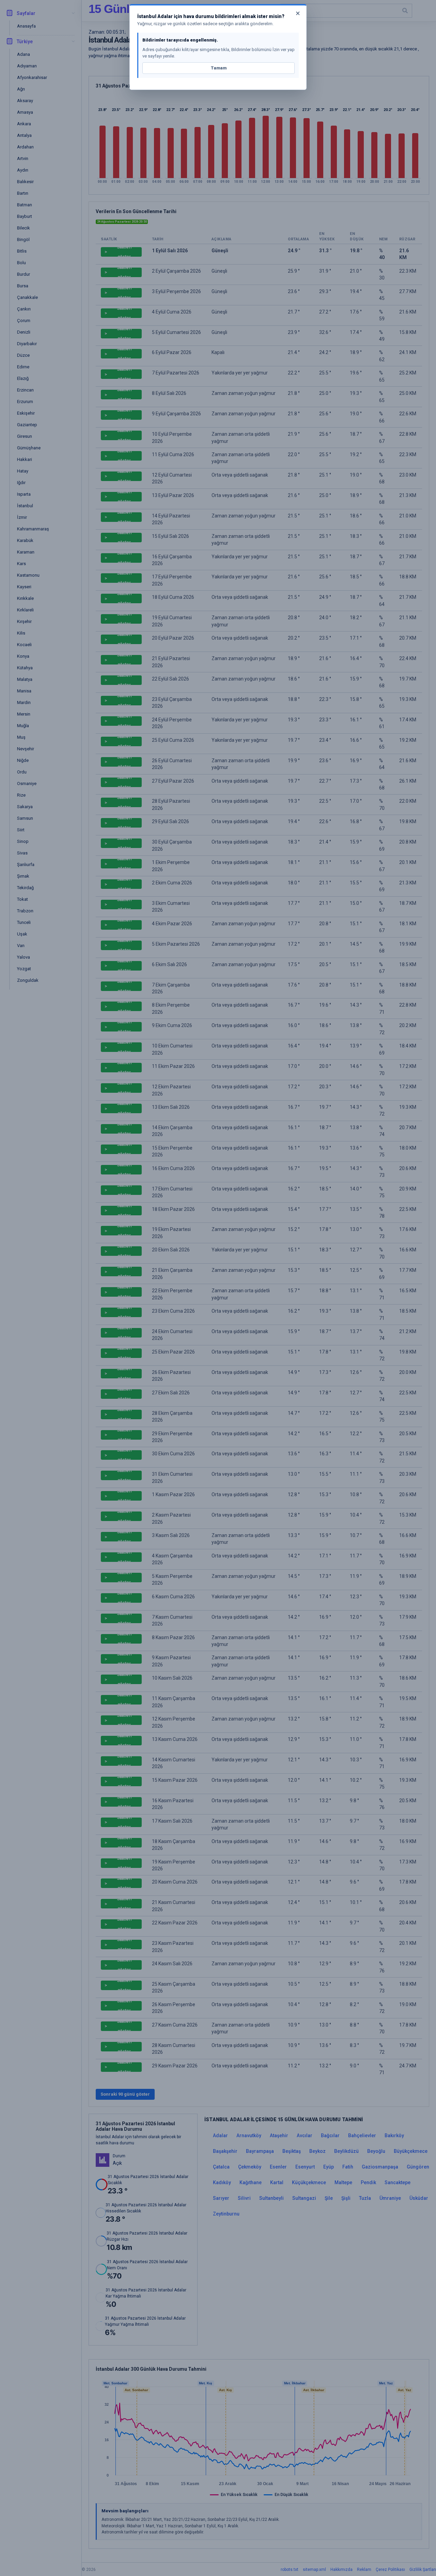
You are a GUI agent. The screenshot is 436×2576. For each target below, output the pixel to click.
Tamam (219, 68)
